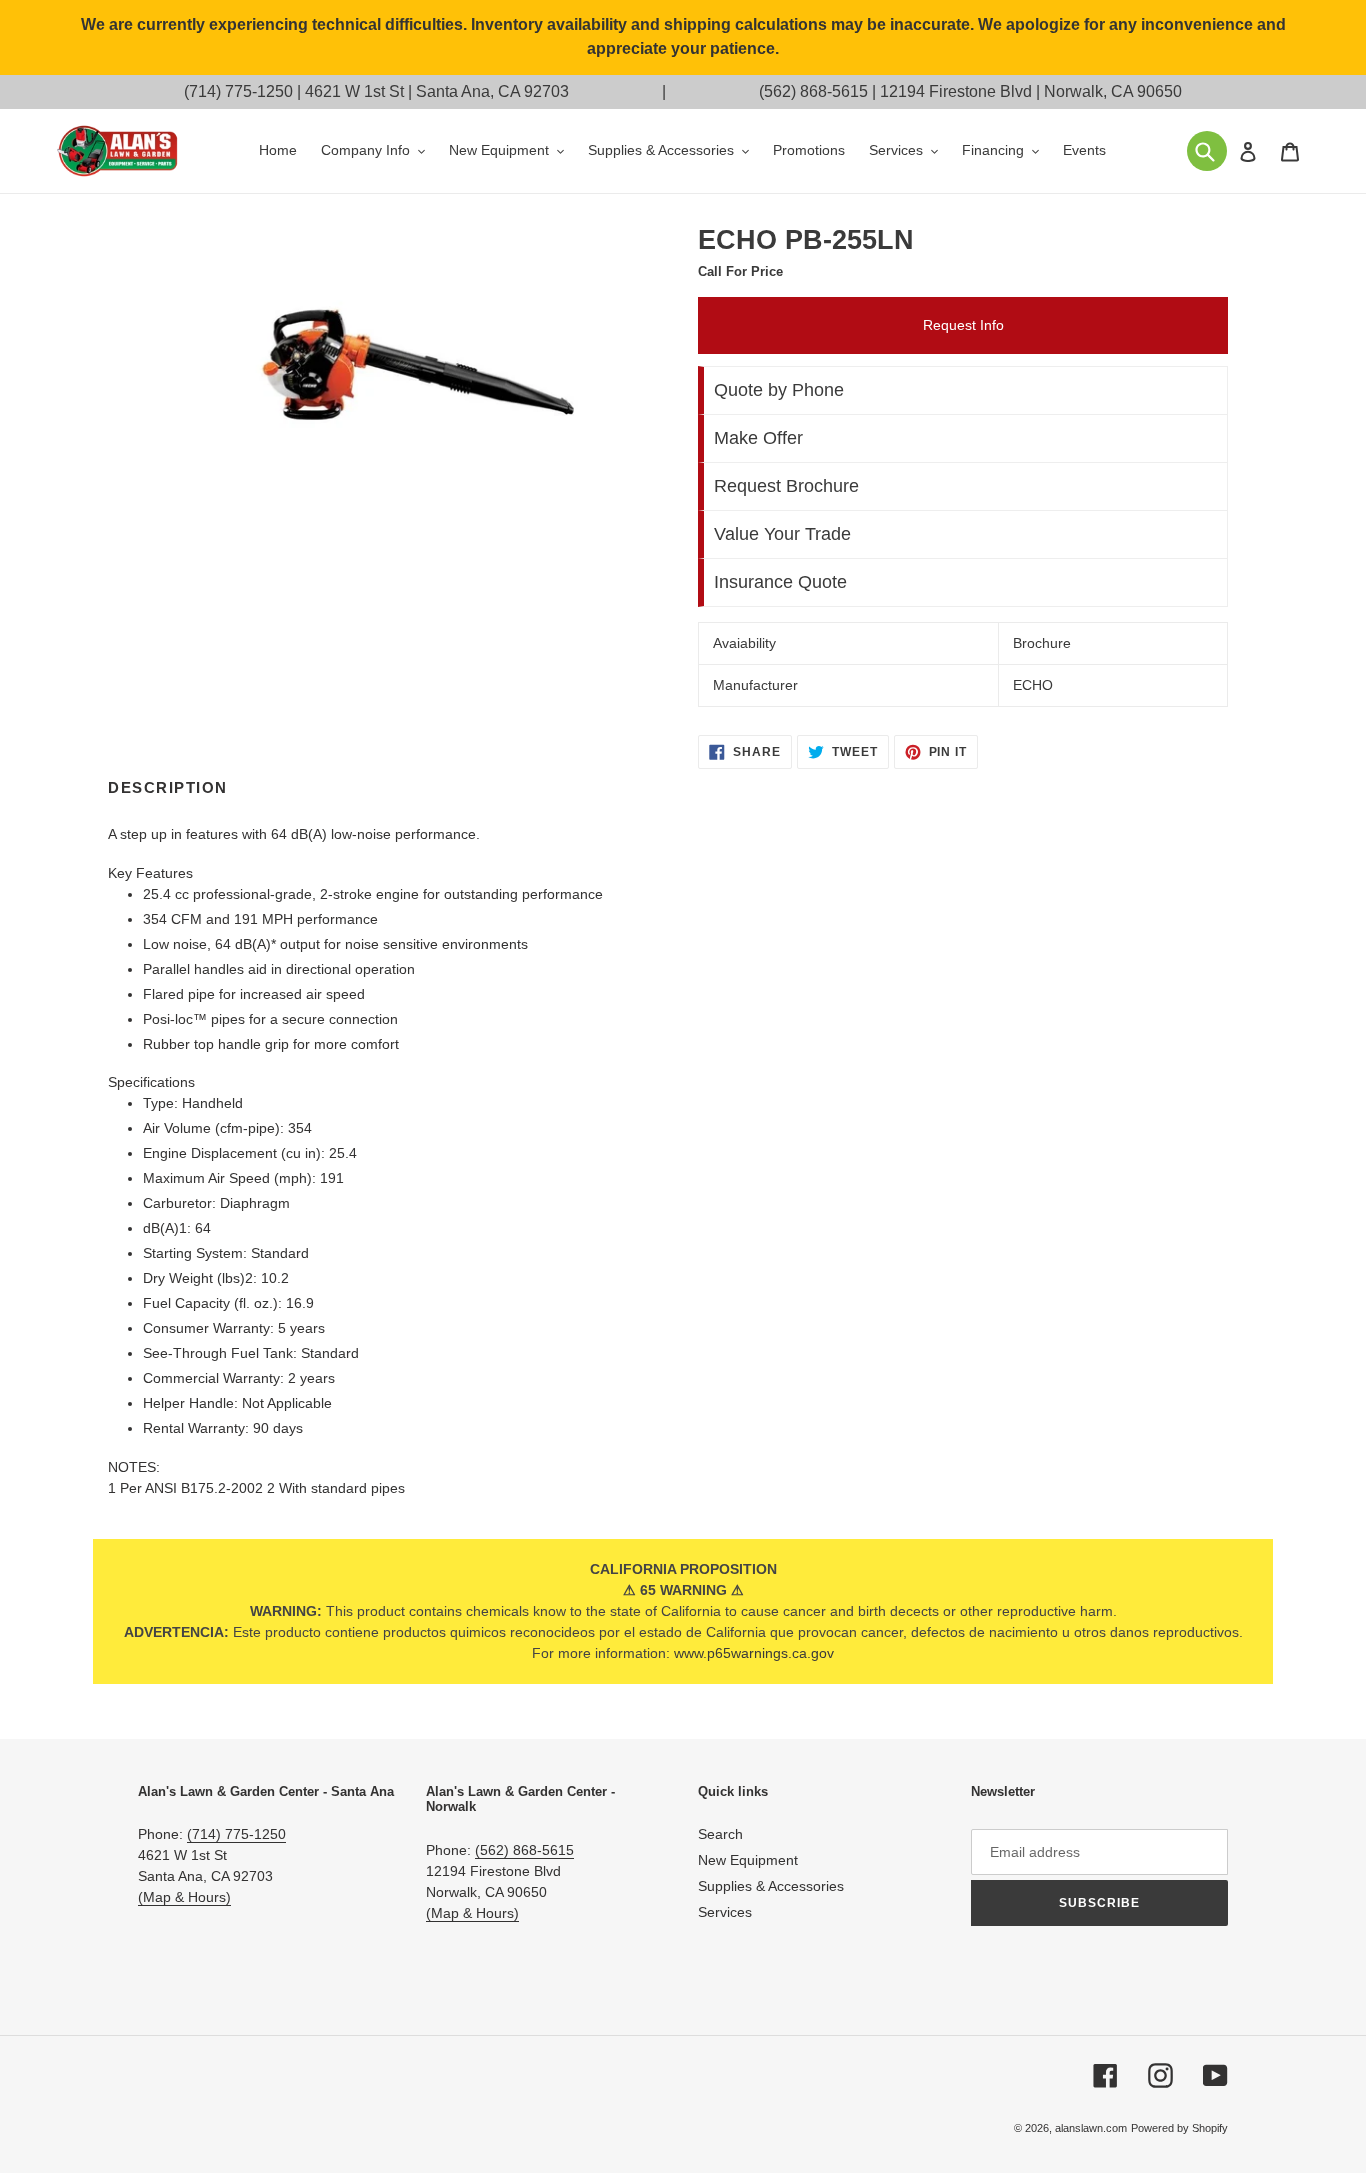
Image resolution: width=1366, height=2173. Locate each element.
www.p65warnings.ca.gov (754, 1653)
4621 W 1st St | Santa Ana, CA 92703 (437, 91)
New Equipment (748, 1860)
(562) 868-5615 (813, 91)
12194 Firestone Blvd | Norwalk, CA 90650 (1031, 91)
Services (725, 1912)
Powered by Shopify (1179, 2128)
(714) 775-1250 (238, 91)
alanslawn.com (1091, 2128)
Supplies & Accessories (771, 1886)
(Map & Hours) (184, 1897)
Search (720, 1834)
